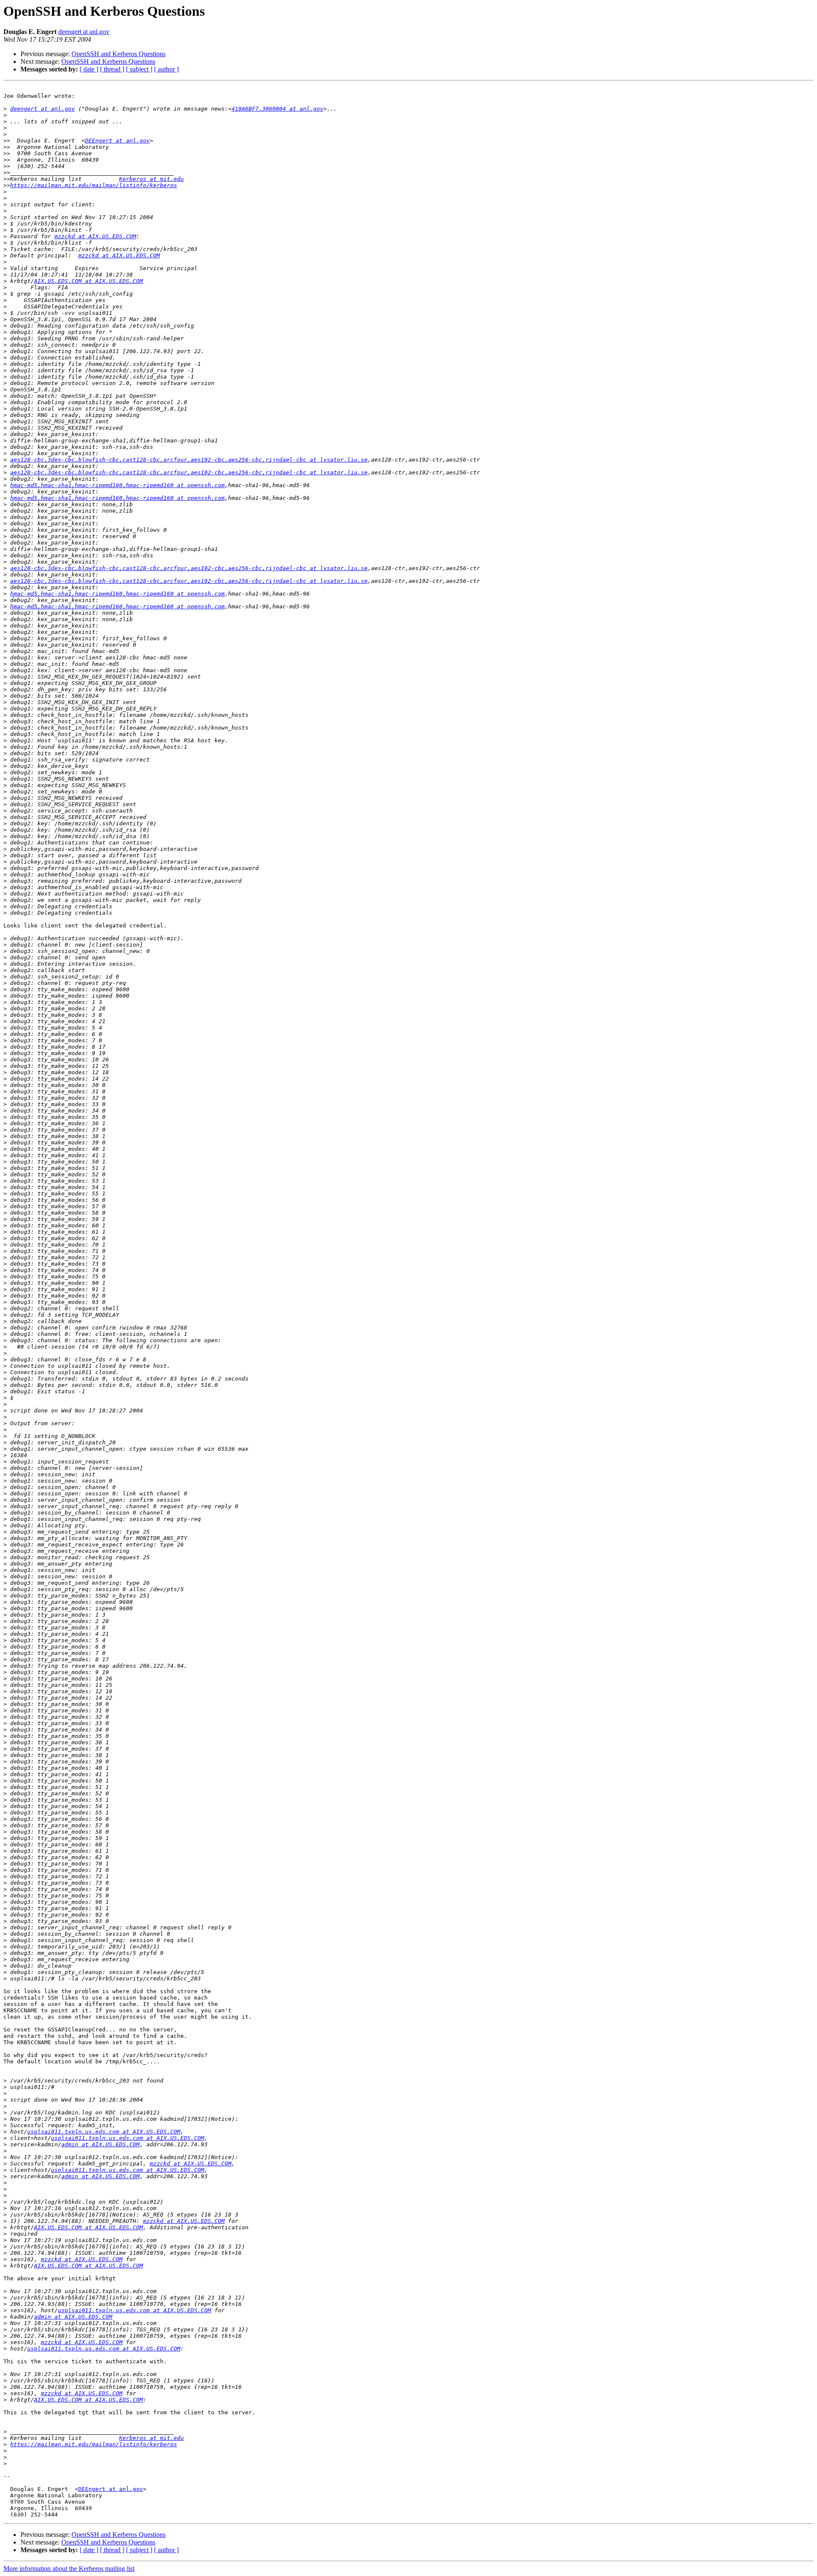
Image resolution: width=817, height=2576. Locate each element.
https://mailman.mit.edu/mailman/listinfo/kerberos (94, 185)
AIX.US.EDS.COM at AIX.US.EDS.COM (89, 281)
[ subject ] (139, 69)
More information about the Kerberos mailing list (69, 2569)
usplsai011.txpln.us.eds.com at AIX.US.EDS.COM (104, 2132)
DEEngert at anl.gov (117, 141)
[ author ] (166, 69)
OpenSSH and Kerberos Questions (119, 54)
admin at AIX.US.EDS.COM (100, 2144)
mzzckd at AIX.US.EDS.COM (95, 236)
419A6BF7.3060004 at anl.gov (277, 109)
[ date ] (89, 69)
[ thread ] (112, 69)
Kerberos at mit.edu (151, 179)
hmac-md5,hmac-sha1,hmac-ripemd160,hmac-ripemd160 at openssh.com (117, 485)
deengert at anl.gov (84, 32)
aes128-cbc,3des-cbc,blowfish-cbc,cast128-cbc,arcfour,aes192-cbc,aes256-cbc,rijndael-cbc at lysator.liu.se (189, 460)
